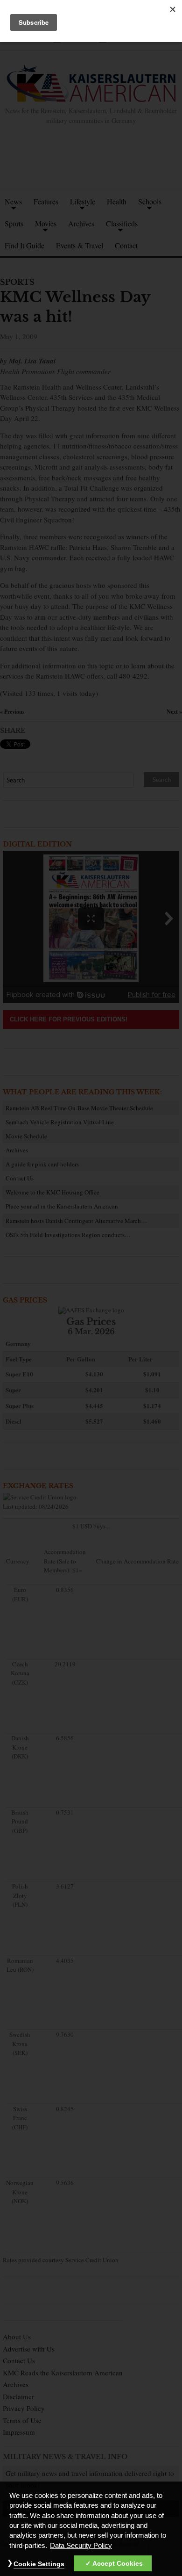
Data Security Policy (81, 2546)
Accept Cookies (118, 2563)
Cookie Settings (39, 2564)
